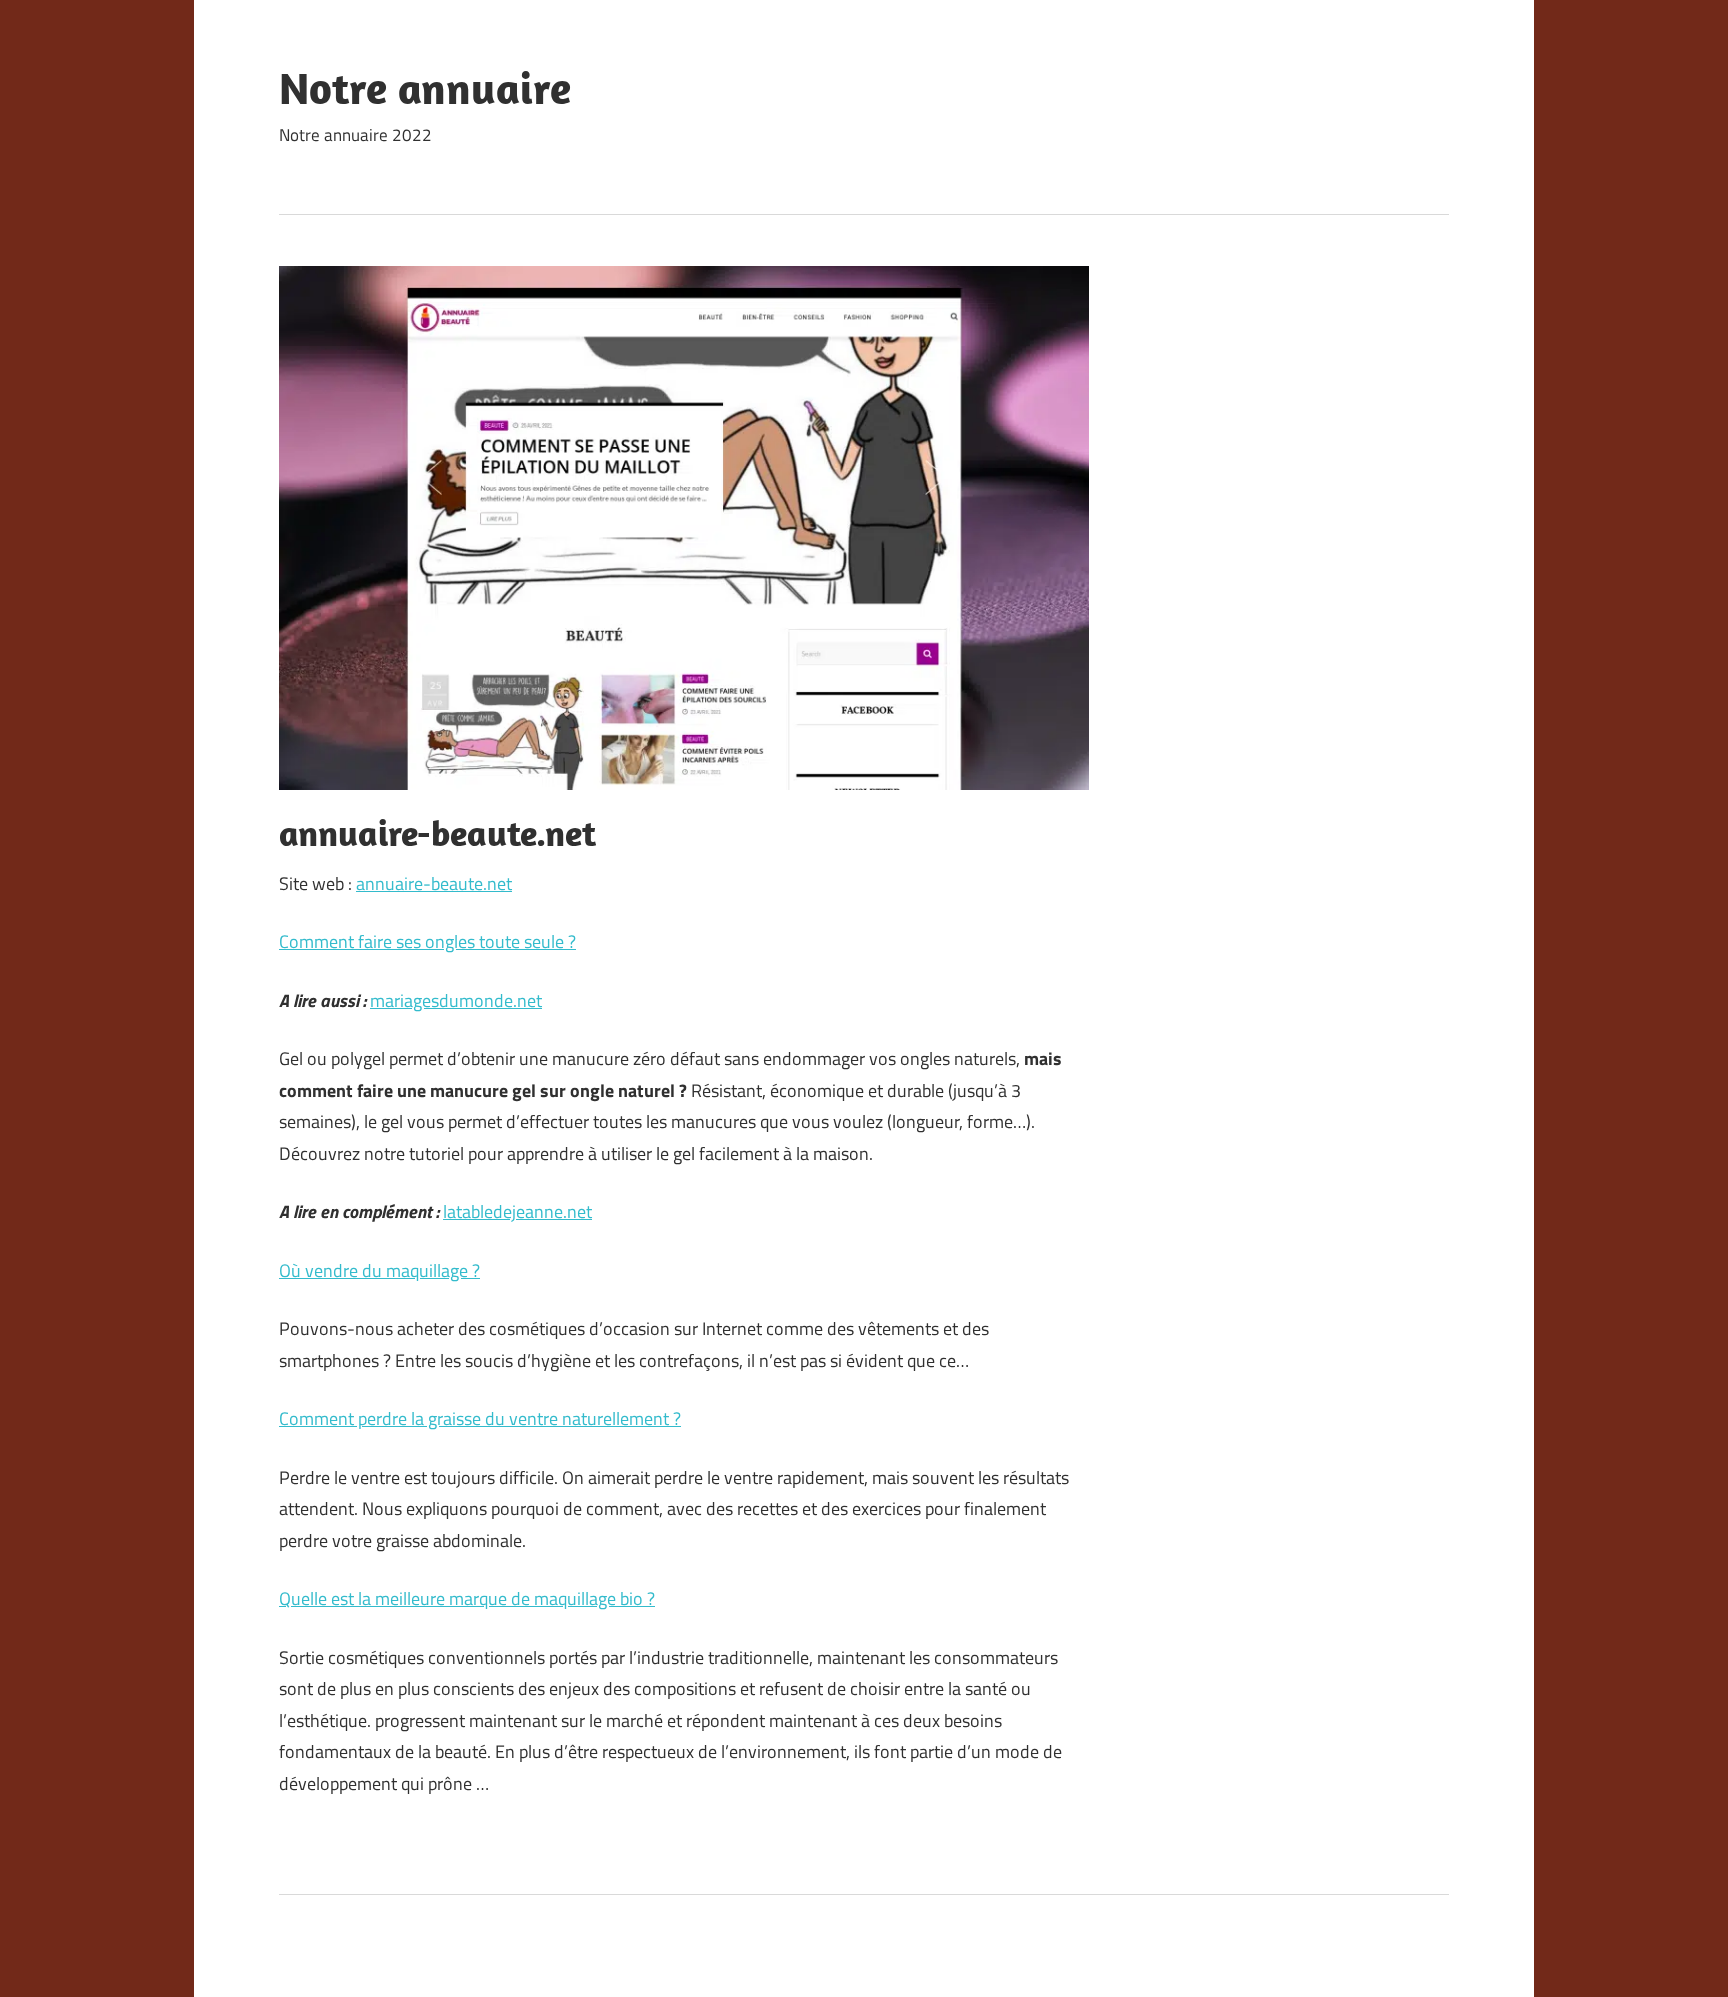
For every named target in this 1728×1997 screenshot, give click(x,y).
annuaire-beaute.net (434, 883)
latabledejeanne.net (517, 1211)
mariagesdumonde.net (456, 1000)
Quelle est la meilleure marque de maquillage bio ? (467, 1598)
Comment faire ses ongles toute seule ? (427, 941)
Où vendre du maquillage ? (379, 1270)
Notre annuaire (425, 88)
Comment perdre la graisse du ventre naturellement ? (480, 1418)
